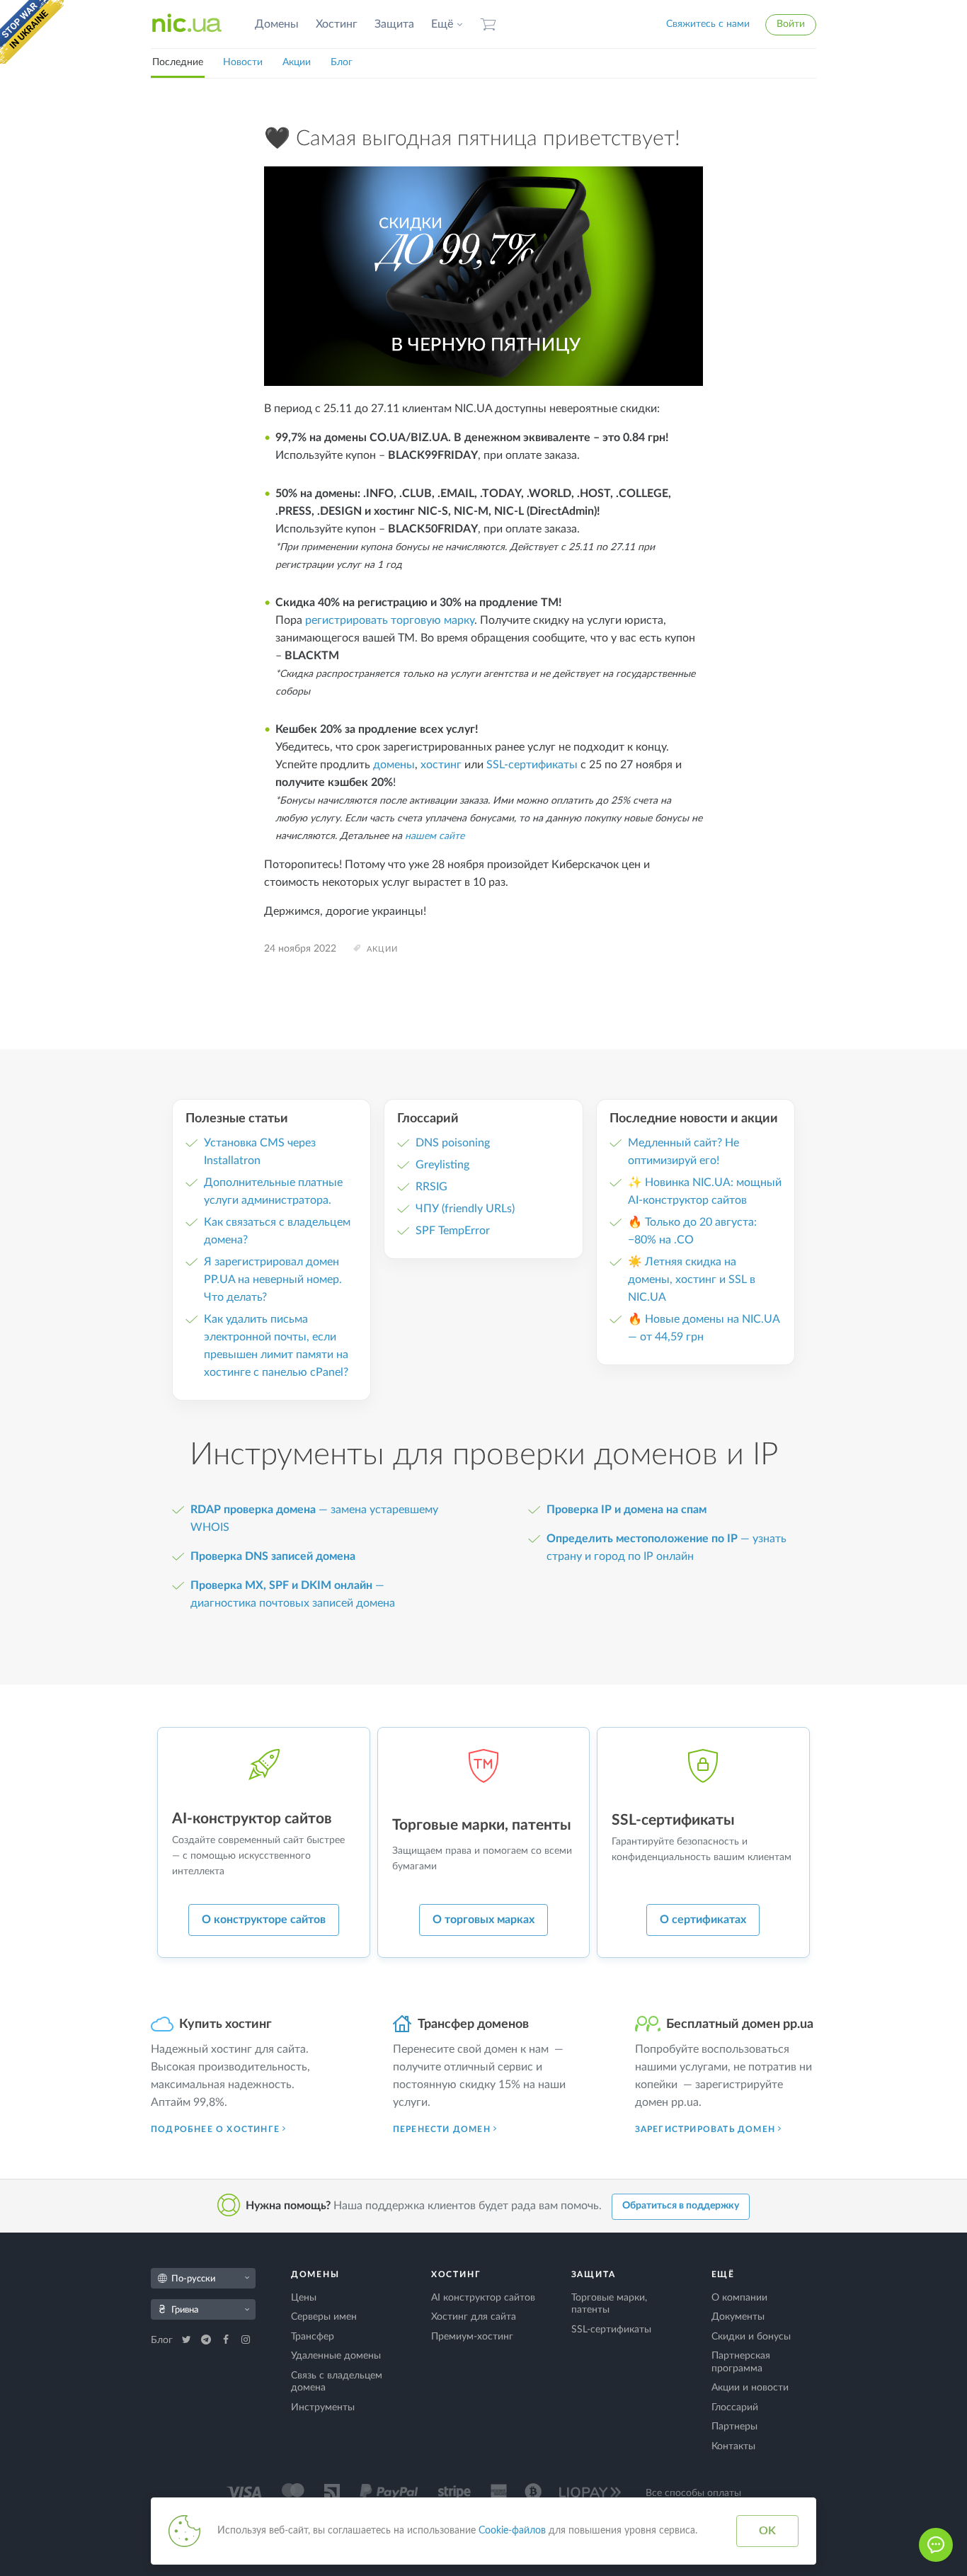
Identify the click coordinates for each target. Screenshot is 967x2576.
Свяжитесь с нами (708, 24)
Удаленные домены (336, 2356)
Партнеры (734, 2427)
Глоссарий (735, 2407)
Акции (297, 62)
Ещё (442, 24)
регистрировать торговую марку (390, 620)
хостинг (441, 765)
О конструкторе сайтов (264, 1920)
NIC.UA (187, 24)
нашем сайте (435, 836)
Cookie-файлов (512, 2531)
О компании (739, 2298)
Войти (791, 24)
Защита (394, 24)
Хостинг (337, 24)
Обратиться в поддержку (681, 2206)
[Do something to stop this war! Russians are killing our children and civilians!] (32, 32)
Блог (342, 62)
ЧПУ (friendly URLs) (465, 1209)
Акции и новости (750, 2388)
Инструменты (323, 2407)
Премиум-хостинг (472, 2337)
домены (394, 765)
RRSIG (431, 1187)
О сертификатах (703, 1920)
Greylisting (442, 1165)
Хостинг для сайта (474, 2317)
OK (767, 2531)
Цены (304, 2298)
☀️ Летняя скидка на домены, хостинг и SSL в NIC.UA (692, 1280)
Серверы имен (324, 2317)
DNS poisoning (453, 1143)
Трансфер (313, 2337)
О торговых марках (483, 1920)
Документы (738, 2317)
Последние (178, 62)
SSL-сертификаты (532, 765)
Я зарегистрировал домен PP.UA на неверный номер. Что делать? (273, 1280)
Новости (243, 62)
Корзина (488, 24)
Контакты (733, 2446)
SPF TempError (453, 1231)
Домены (277, 24)
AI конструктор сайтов (483, 2298)
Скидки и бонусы (751, 2337)
